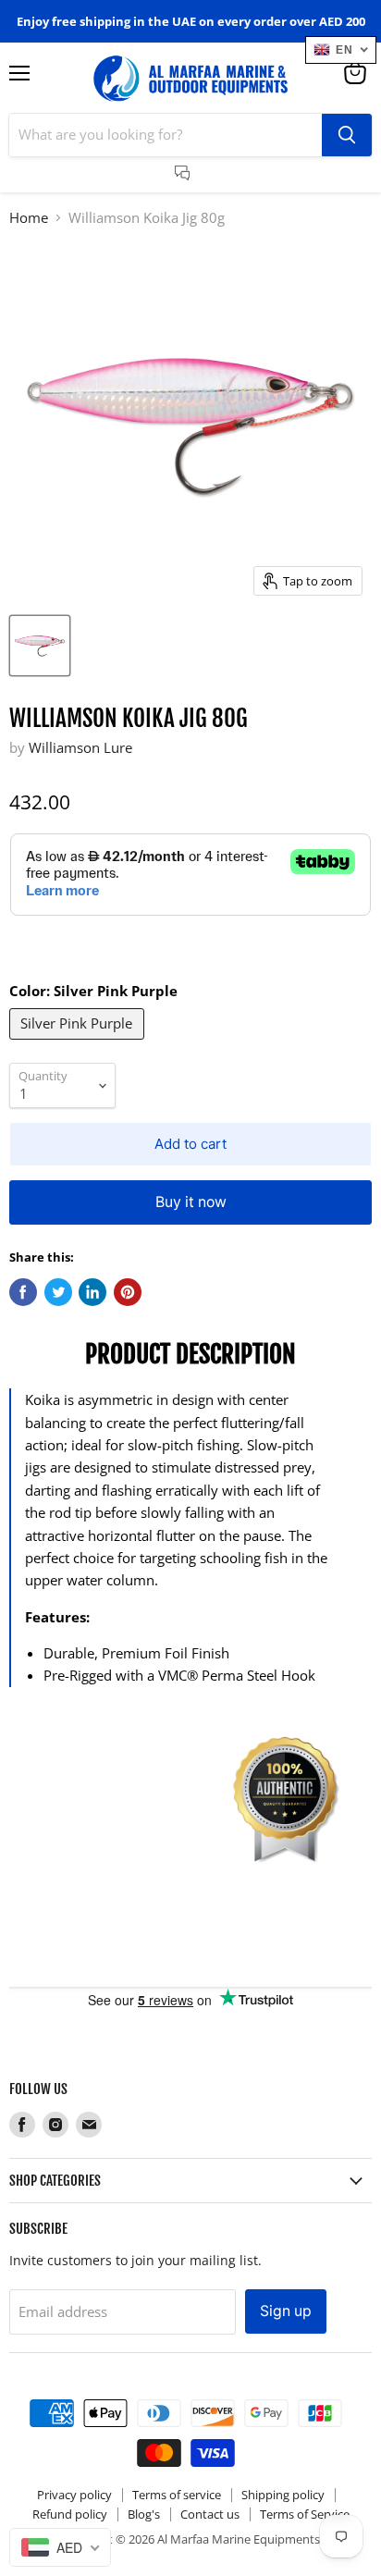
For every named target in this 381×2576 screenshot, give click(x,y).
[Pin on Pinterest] (128, 1292)
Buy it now (191, 1202)
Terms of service (177, 2495)
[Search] (347, 135)
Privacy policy (74, 2495)
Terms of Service (305, 2514)
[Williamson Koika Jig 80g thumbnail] (40, 646)
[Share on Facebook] (23, 1292)
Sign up (286, 2311)
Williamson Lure (80, 747)
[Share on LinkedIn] (92, 1292)
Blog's (144, 2514)
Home (29, 218)
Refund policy (70, 2514)
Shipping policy (283, 2495)
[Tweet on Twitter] (58, 1292)
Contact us (210, 2514)
